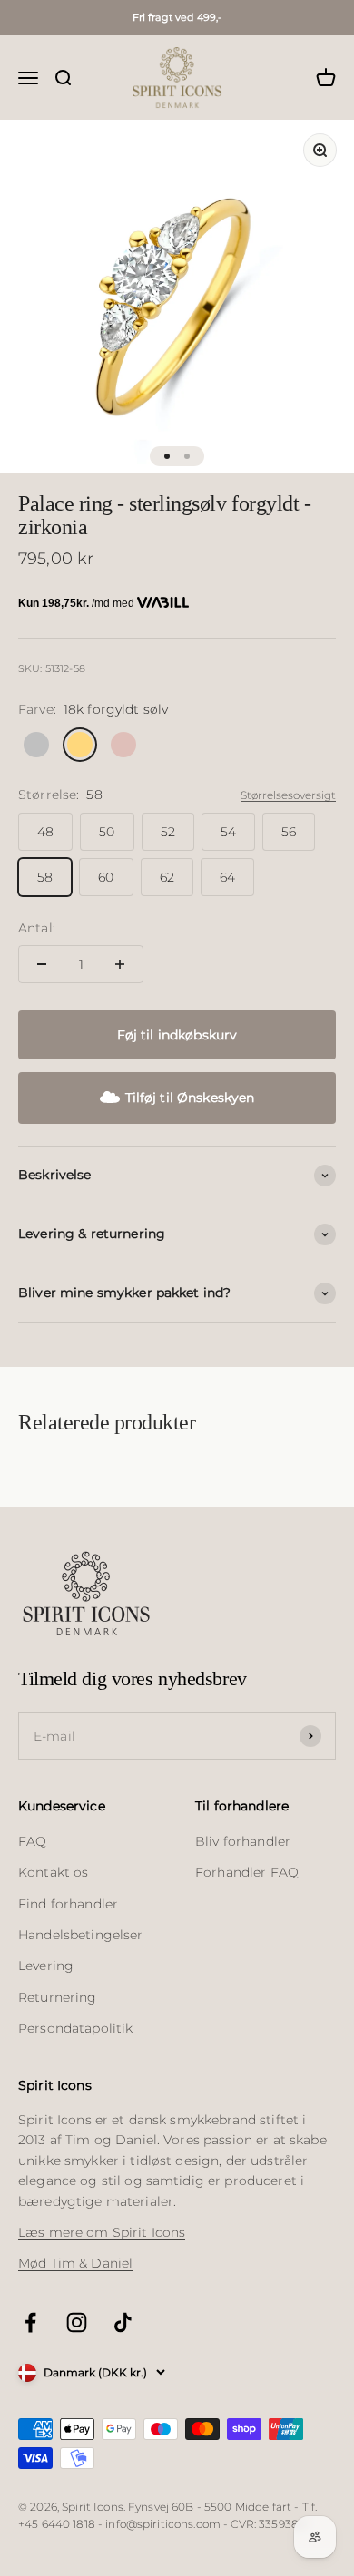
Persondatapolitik (75, 2028)
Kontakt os (53, 1872)
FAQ (32, 1841)
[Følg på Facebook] (30, 2322)
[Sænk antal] (42, 964)
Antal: (37, 928)
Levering (46, 1966)
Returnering (58, 1997)
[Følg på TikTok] (123, 2322)
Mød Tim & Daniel (75, 2263)
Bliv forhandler (243, 1841)
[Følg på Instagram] (77, 2322)
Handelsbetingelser (81, 1935)
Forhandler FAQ (247, 1872)
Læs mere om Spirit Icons (102, 2232)
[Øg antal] (120, 964)
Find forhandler (68, 1904)
